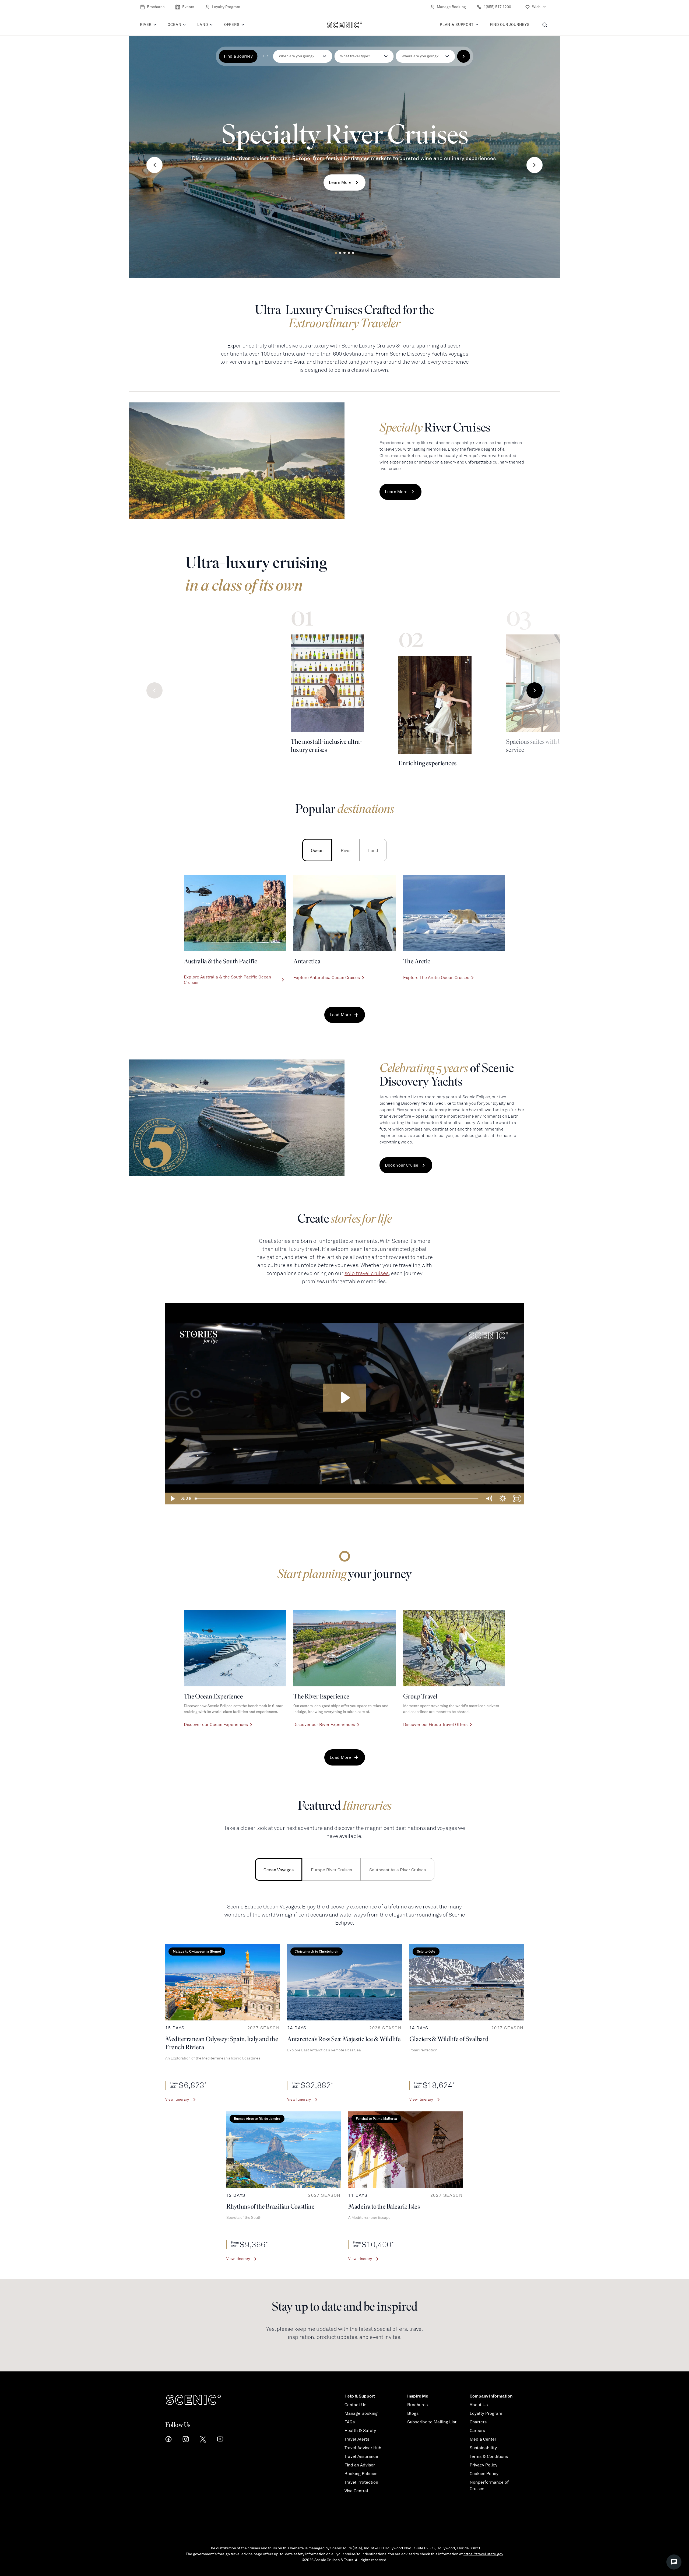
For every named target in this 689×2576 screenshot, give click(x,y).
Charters (478, 2422)
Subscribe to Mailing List (432, 2422)
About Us (479, 2405)
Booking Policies (361, 2474)
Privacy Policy (484, 2465)
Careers (477, 2431)
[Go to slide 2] (340, 253)
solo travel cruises (367, 1273)
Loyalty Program (226, 7)
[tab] (317, 850)
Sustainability (483, 2448)
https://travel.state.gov (483, 2554)
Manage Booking (451, 7)
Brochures (156, 7)
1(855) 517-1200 (497, 7)
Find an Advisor (360, 2465)
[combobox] (364, 56)
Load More (340, 1015)
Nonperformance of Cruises (489, 2486)
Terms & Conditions (489, 2456)
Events (188, 7)
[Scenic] (345, 25)
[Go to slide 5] (353, 253)
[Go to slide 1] (336, 253)
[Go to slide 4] (349, 253)
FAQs (350, 2422)
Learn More (340, 183)
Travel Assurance (361, 2456)
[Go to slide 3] (344, 253)
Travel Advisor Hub (363, 2448)
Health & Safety (360, 2431)
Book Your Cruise (402, 1165)
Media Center (483, 2439)
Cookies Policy (484, 2474)
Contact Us (355, 2405)
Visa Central (356, 2491)
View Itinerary (177, 2099)
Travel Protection (361, 2482)
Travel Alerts (357, 2439)
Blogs (413, 2413)
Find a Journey (238, 56)
